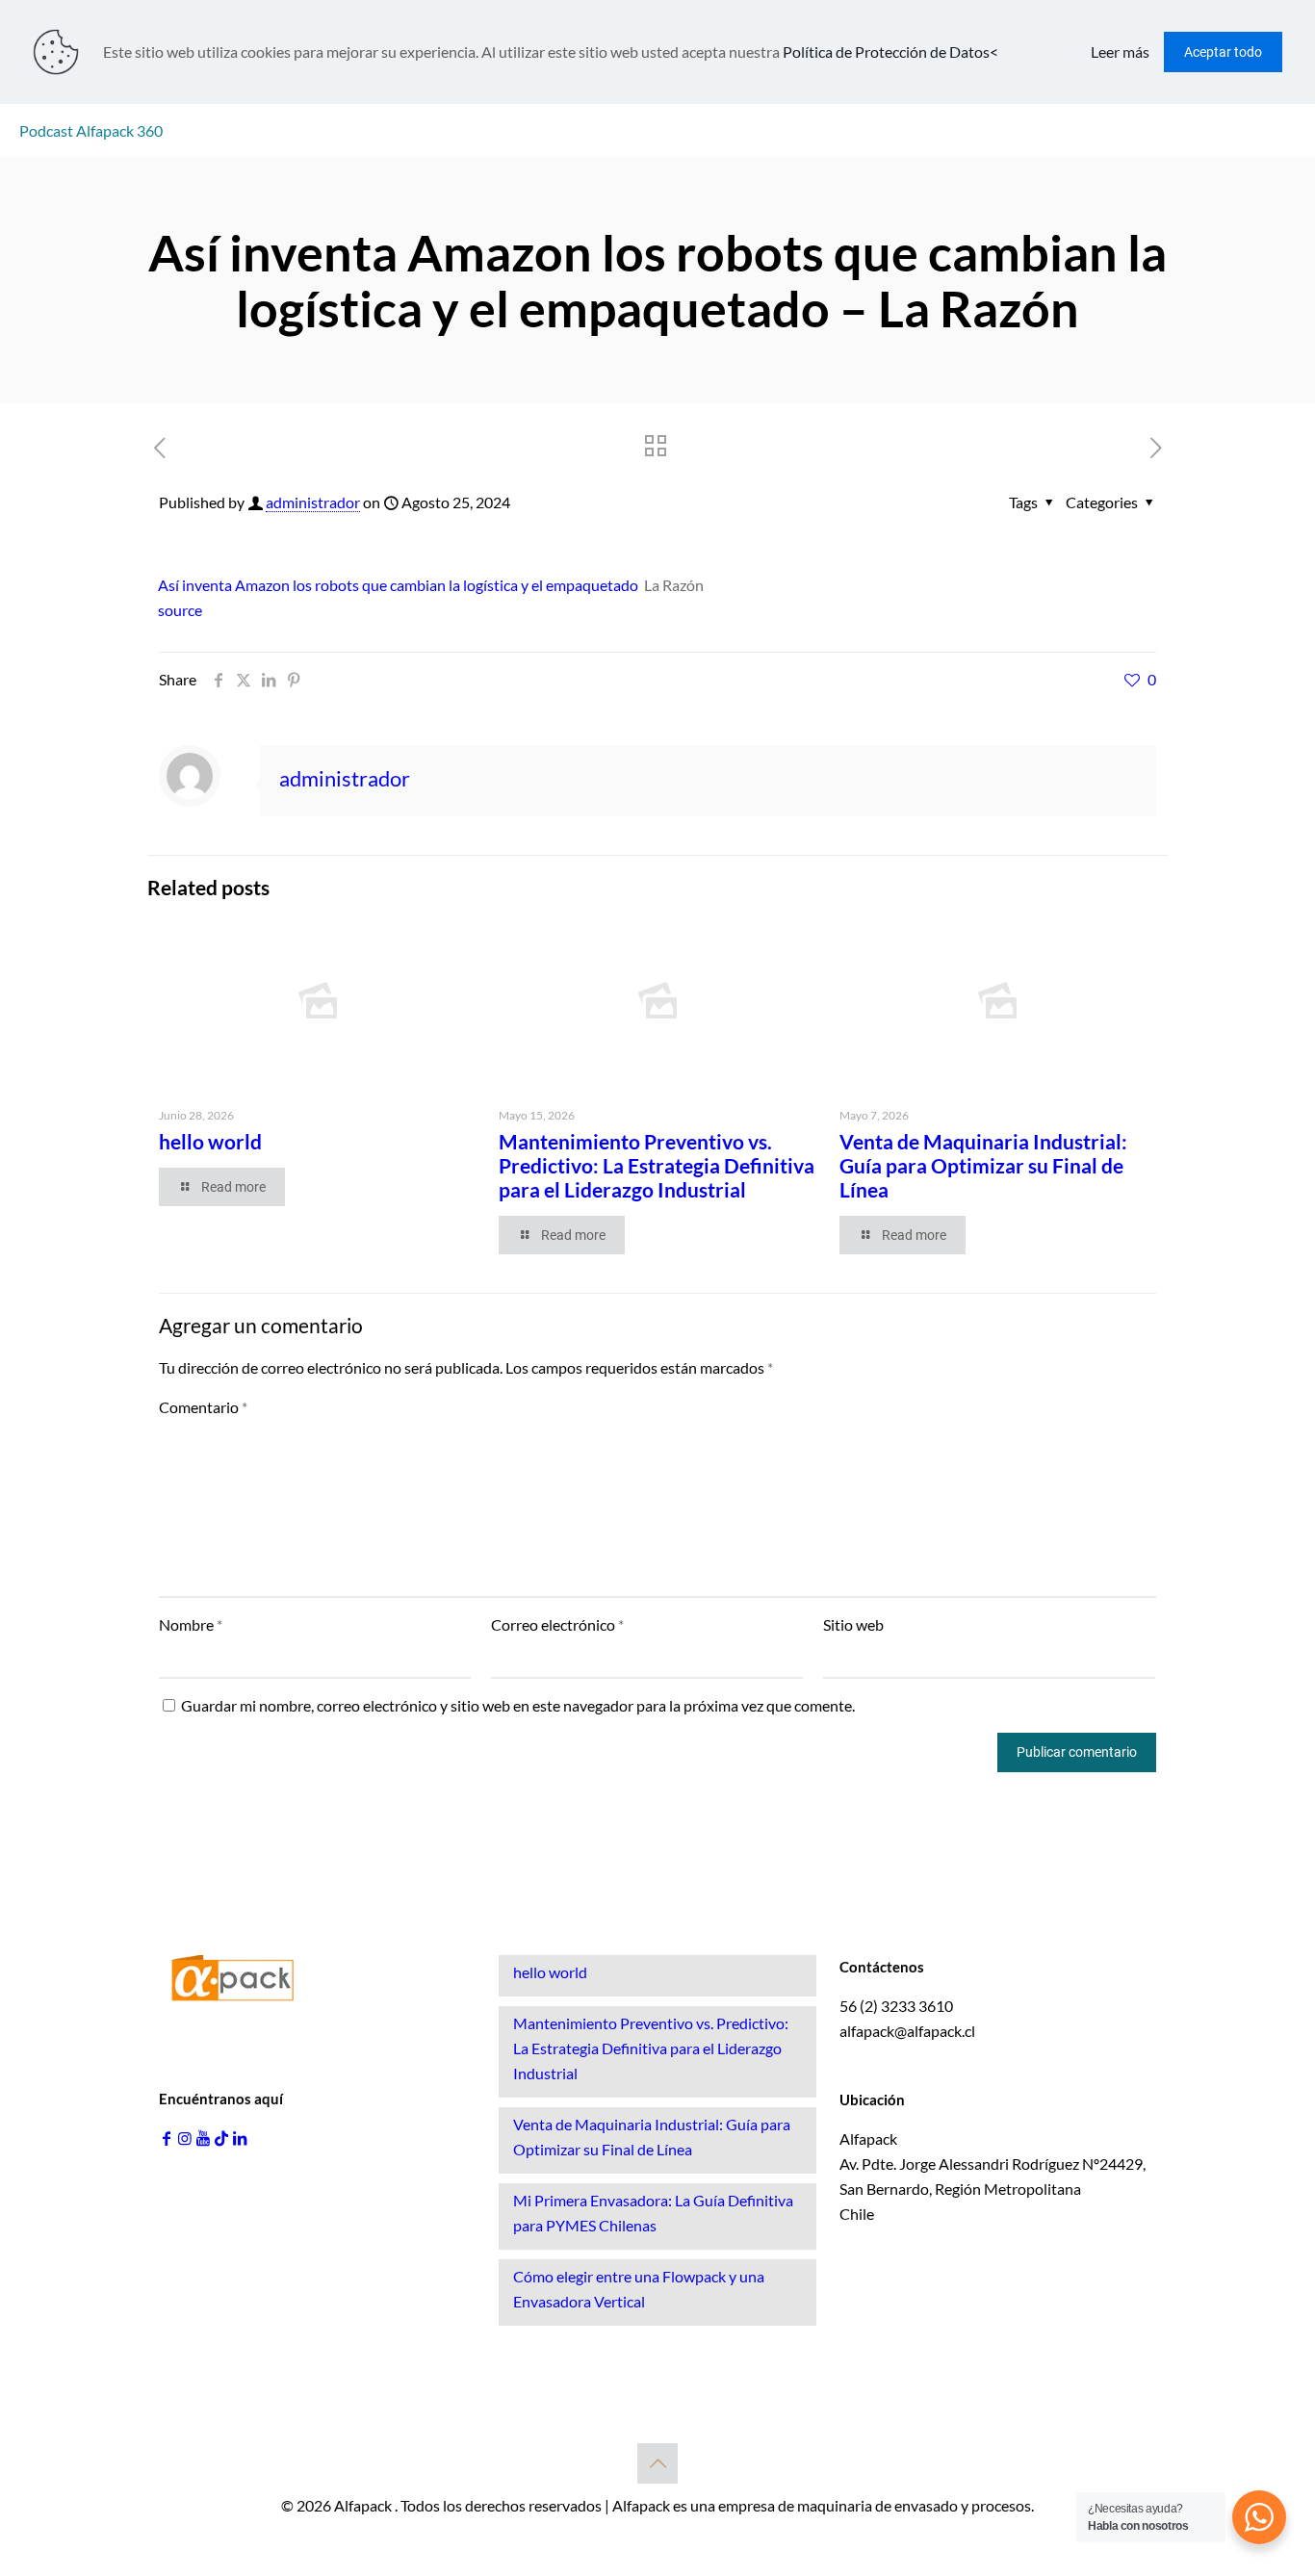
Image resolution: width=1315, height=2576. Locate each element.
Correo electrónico (557, 1624)
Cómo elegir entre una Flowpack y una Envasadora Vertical (639, 2289)
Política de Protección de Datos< (890, 52)
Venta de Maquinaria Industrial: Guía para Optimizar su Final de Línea (983, 1165)
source (180, 610)
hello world (210, 1141)
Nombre (191, 1624)
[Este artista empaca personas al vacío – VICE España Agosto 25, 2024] (17, 2499)
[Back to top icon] (657, 2463)
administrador (313, 502)
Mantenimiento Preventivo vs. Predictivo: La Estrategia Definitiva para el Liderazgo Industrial (657, 1165)
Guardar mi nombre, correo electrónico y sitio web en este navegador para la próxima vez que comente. (518, 1705)
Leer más (1120, 52)
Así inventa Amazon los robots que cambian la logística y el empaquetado (398, 585)
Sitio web (853, 1624)
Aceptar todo (1223, 52)
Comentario (203, 1407)
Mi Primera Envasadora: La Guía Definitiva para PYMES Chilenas (653, 2213)
